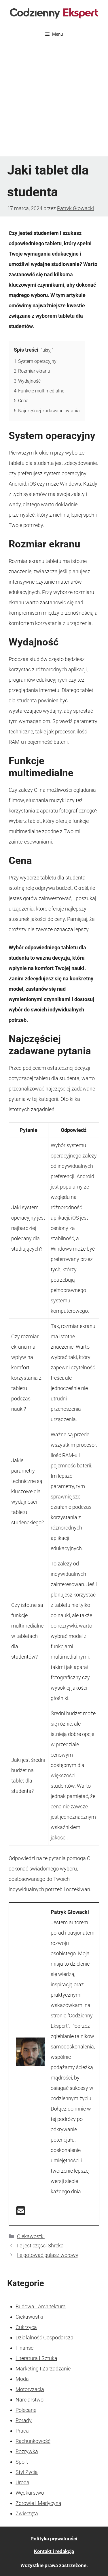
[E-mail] (21, 2213)
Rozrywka (27, 2451)
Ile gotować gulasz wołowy (48, 2255)
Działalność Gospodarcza (44, 2338)
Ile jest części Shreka (40, 2246)
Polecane (26, 2410)
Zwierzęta (27, 2513)
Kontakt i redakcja (54, 2551)
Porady (24, 2420)
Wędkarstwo (30, 2493)
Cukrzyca (26, 2327)
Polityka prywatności (54, 2539)
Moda (22, 2379)
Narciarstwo (30, 2400)
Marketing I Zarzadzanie (43, 2369)
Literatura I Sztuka (36, 2358)
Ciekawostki (31, 2236)
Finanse (24, 2348)
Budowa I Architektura (41, 2306)
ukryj (47, 350)
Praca (22, 2431)
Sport (22, 2462)
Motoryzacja (30, 2389)
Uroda (22, 2482)
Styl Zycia (27, 2472)
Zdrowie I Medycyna (38, 2503)
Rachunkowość (33, 2441)
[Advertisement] (54, 100)
